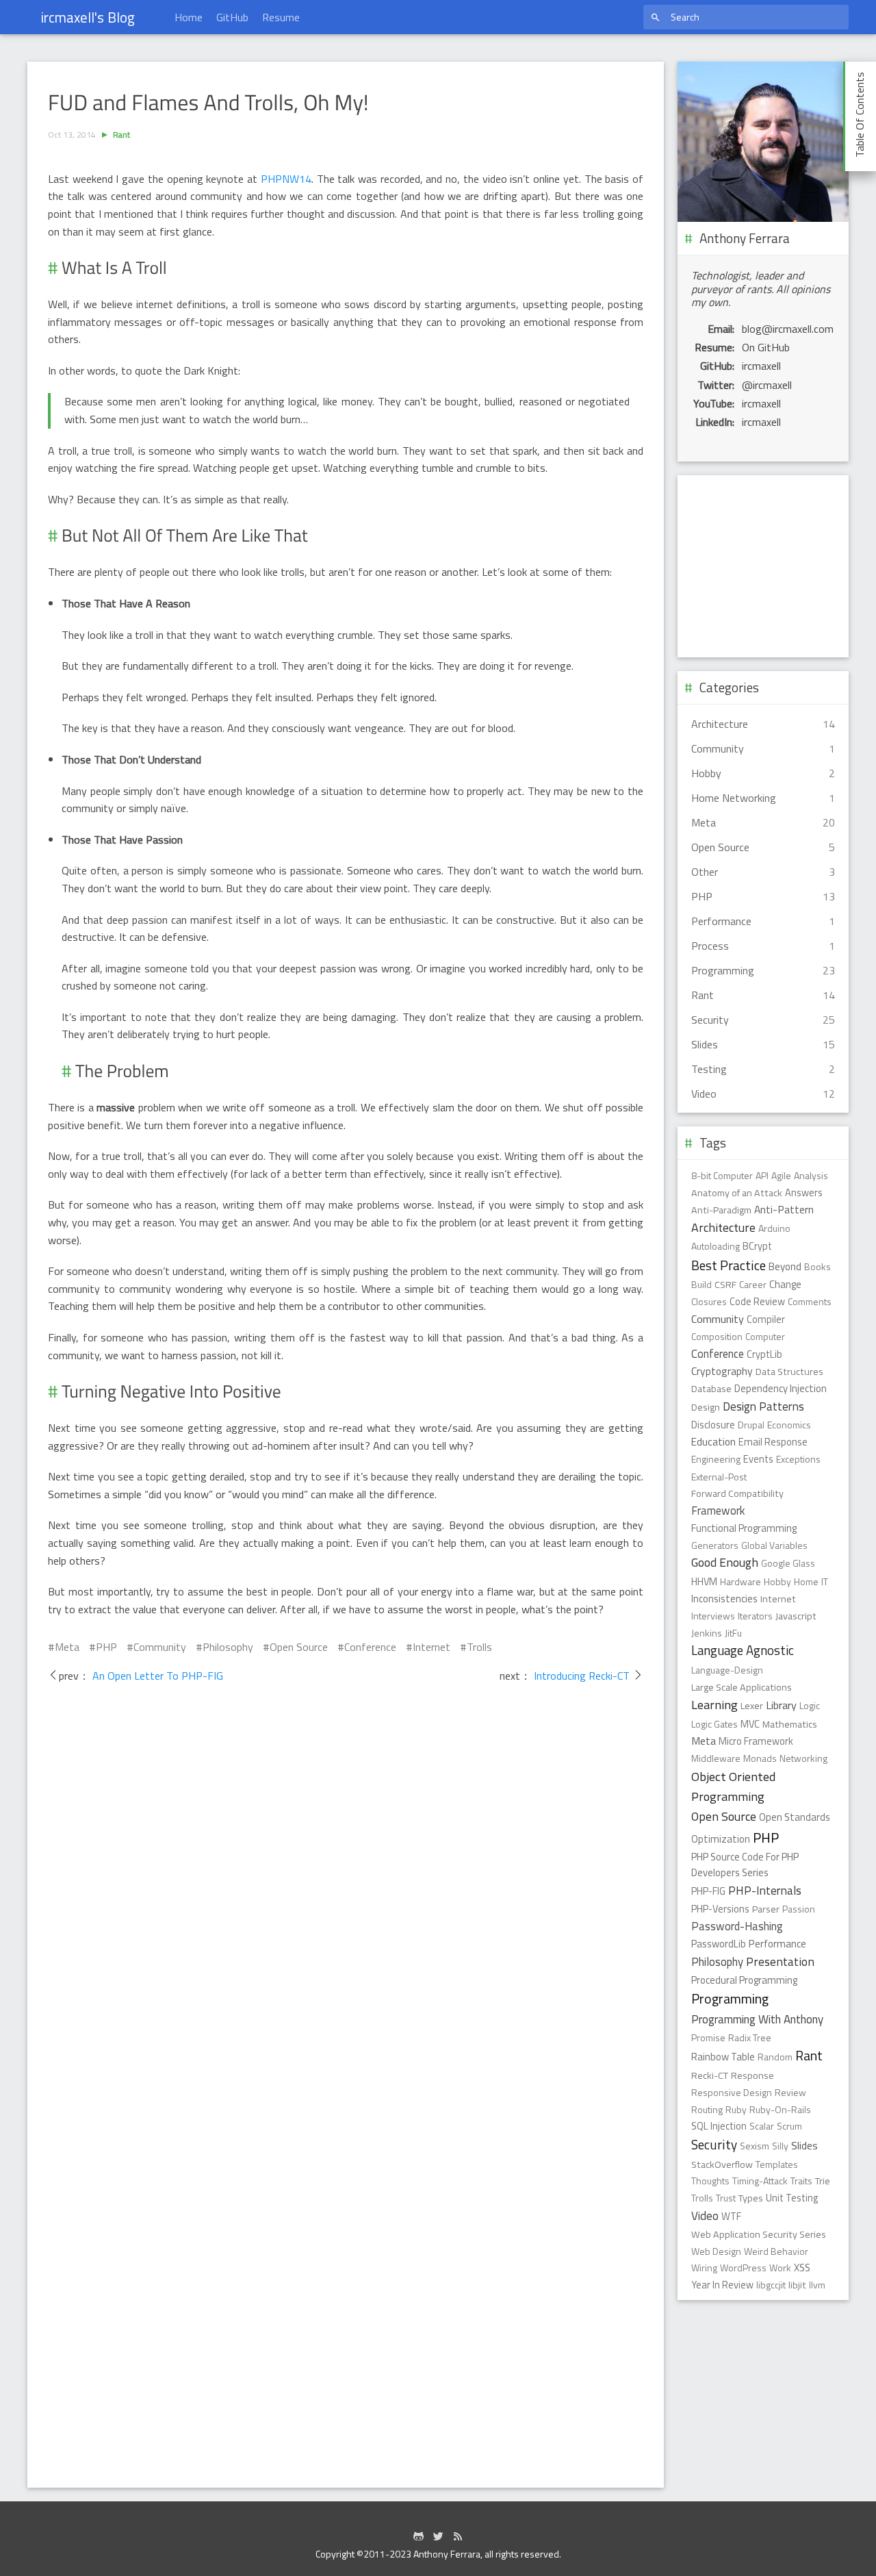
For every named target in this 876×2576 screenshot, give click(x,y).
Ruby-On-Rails (780, 2109)
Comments (810, 1301)
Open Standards (795, 1817)
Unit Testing (792, 2198)
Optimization (721, 1839)
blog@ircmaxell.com (788, 329)
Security (714, 2145)
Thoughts (710, 2181)
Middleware (716, 1758)
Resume (281, 17)
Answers (804, 1193)
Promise (708, 2037)
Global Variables (774, 1545)
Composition (717, 1336)
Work (780, 2268)
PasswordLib (719, 1944)
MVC (750, 1724)
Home (189, 17)
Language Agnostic (743, 1650)
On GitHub (766, 347)
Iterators (755, 1616)
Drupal (751, 1425)
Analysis (811, 1175)
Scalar (762, 2126)
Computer (765, 1336)
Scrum (789, 2126)
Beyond (785, 1266)
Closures (709, 1301)
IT (825, 1581)
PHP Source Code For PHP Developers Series (745, 1865)
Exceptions (798, 1459)
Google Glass (788, 1563)
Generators (715, 1545)
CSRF (725, 1285)
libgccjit (771, 2285)
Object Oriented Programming (733, 1786)
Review (790, 2092)
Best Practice (729, 1265)
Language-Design (727, 1670)
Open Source (299, 1647)
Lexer (752, 1706)
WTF (731, 2217)
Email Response (773, 1442)
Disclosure (713, 1425)
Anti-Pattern (784, 1209)
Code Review (757, 1302)
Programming (730, 1999)
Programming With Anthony (757, 2019)
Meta (67, 1647)
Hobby (777, 1581)
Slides (804, 2145)
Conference (370, 1647)
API (762, 1175)
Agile (781, 1175)
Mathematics (790, 1724)
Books (817, 1266)
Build (701, 1284)
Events (758, 1459)
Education (713, 1442)
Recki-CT (710, 2075)
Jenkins (707, 1633)
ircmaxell (761, 366)
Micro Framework (756, 1741)
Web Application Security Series (759, 2234)
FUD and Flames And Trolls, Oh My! (208, 103)
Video (705, 2216)
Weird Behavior (776, 2251)
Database (711, 1389)
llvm (817, 2285)
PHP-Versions (720, 1909)
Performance (777, 1944)
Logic (810, 1705)
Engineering (716, 1459)
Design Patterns (763, 1406)
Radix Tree (750, 2037)
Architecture (723, 1227)
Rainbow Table (723, 2057)
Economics (789, 1425)
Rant (121, 135)
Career (753, 1284)
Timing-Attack (760, 2181)
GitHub (232, 17)
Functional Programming (744, 1528)
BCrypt (757, 1246)
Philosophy (228, 1647)
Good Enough (725, 1562)
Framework (718, 1510)
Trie (823, 2181)
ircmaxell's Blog (88, 17)
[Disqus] (346, 1897)
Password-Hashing (737, 1926)
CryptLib (764, 1354)
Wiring (704, 2268)
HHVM (704, 1582)
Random (775, 2057)
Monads (760, 1758)
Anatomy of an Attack (737, 1193)
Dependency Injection (781, 1388)
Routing (707, 2109)
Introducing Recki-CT (582, 1676)
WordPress (743, 2268)
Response (752, 2075)
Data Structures (789, 1372)
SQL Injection (719, 2126)
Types (751, 2198)
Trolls (479, 1647)
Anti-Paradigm (721, 1210)
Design (706, 1407)
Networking (803, 1758)
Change (785, 1284)
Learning (714, 1704)
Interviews (713, 1616)
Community (160, 1647)
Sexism (755, 2146)
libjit (797, 2285)
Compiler (766, 1319)
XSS (802, 2268)
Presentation (780, 1961)
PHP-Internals (765, 1890)
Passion (799, 1909)
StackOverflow (722, 2164)
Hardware (740, 1581)
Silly (780, 2146)
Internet (431, 1647)
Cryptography (722, 1371)
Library (781, 1705)
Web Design (716, 2251)
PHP (106, 1647)
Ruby (736, 2109)
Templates (777, 2164)
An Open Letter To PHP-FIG (156, 1676)
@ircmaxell (767, 385)
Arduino (774, 1228)
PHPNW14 (286, 179)
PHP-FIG (708, 1891)
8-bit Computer (722, 1175)
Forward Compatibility (737, 1493)
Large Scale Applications (742, 1687)
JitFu (733, 1633)
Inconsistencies (724, 1599)
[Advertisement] (763, 566)
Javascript (796, 1616)
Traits (801, 2181)
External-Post (719, 1477)
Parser (766, 1909)
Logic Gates (714, 1724)
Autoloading (716, 1246)
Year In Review (722, 2285)
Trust (726, 2198)
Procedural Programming (744, 1980)
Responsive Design (732, 2092)
